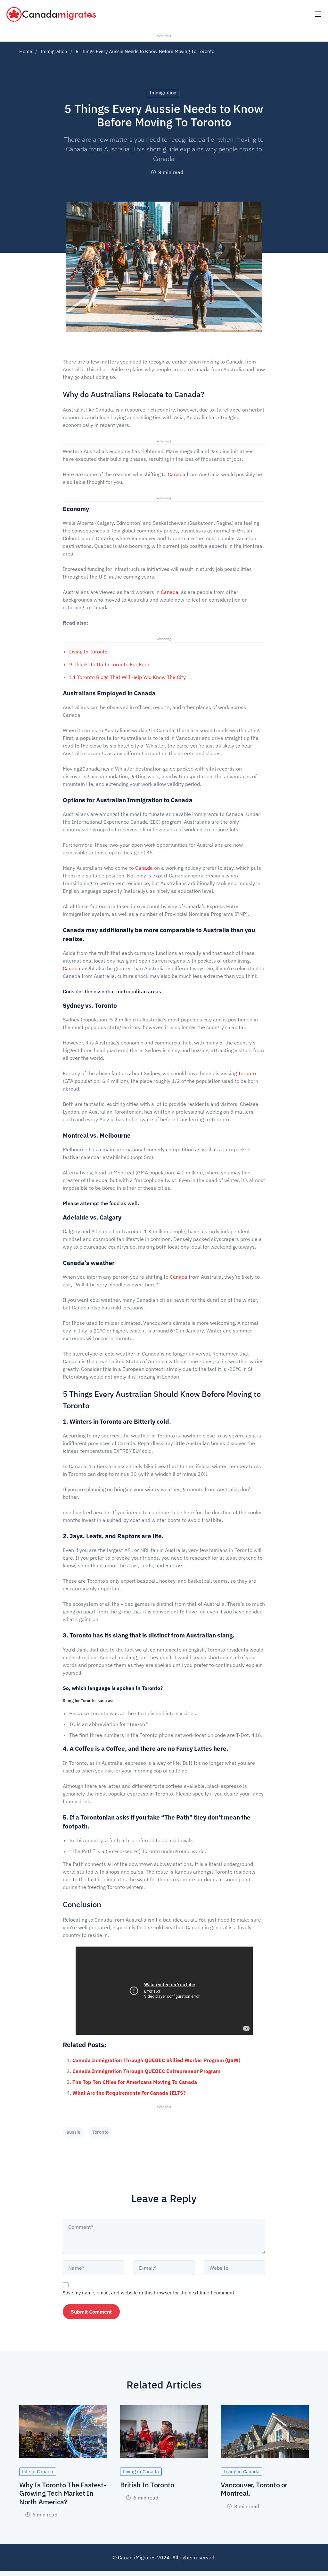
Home (26, 51)
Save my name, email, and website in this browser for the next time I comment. (149, 2293)
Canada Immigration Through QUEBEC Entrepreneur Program (146, 2071)
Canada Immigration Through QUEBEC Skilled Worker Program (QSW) (157, 2060)
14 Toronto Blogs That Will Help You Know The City (128, 677)
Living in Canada (141, 2472)
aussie (74, 2132)
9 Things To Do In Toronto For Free (109, 664)
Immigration (54, 51)
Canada (177, 474)
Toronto (247, 1073)
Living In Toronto (88, 652)
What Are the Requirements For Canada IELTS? (129, 2093)
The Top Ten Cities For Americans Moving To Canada (135, 2082)
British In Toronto (147, 2485)
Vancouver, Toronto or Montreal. (254, 2489)
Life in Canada (38, 2472)
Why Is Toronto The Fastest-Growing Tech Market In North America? (63, 2493)
